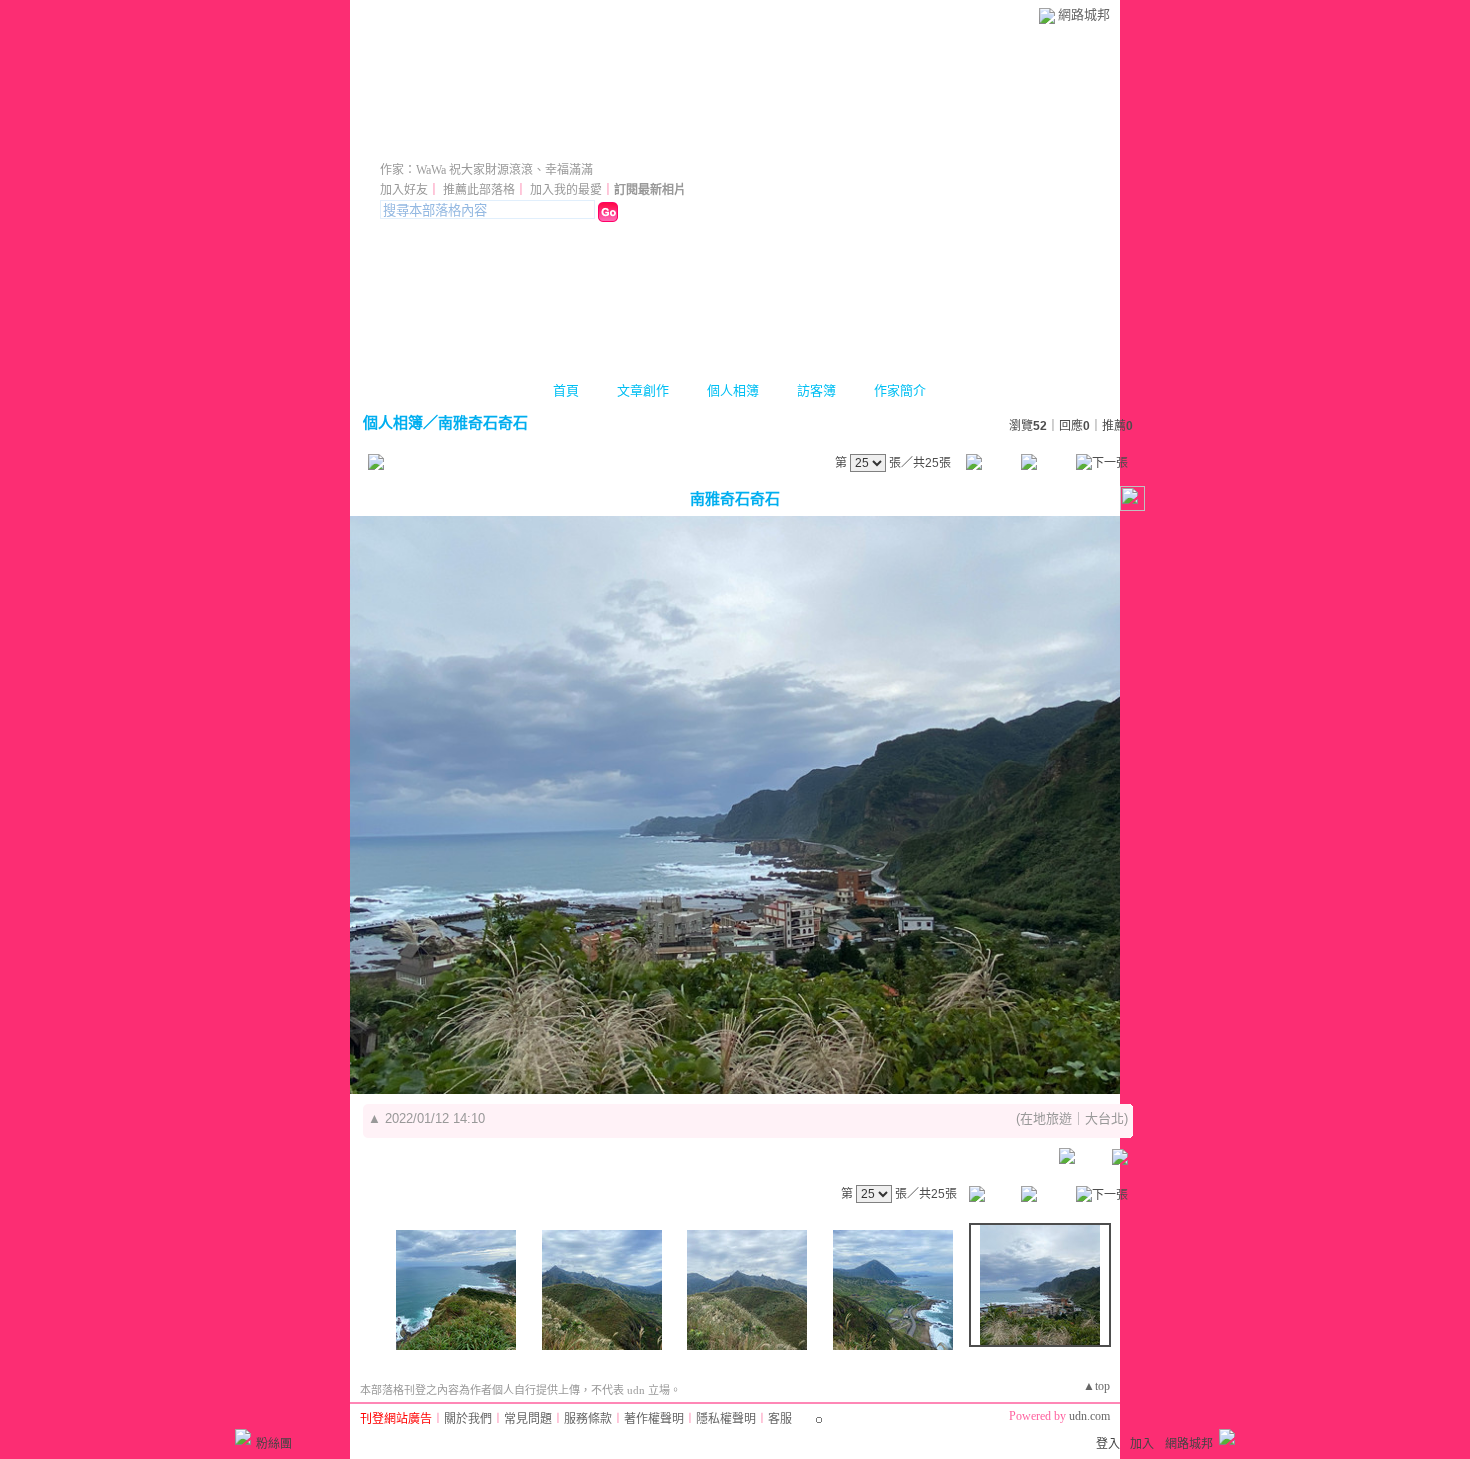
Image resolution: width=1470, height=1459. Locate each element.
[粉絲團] (243, 1437)
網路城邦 (1084, 14)
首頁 (566, 390)
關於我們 (468, 1419)
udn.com (1089, 1416)
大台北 (1104, 1118)
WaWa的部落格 (476, 142)
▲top (1096, 1386)
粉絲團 (274, 1444)
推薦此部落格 (479, 190)
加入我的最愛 (566, 190)
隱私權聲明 (726, 1419)
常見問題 (528, 1419)
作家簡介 (900, 390)
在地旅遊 (1046, 1118)
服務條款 (588, 1419)
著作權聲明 (654, 1419)
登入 (1108, 1444)
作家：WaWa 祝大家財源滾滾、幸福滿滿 (486, 170)
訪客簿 (816, 390)
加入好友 (404, 190)
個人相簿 (733, 390)
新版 (642, 142)
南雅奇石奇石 (483, 422)
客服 (780, 1419)
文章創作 (643, 390)
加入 (1142, 1444)
